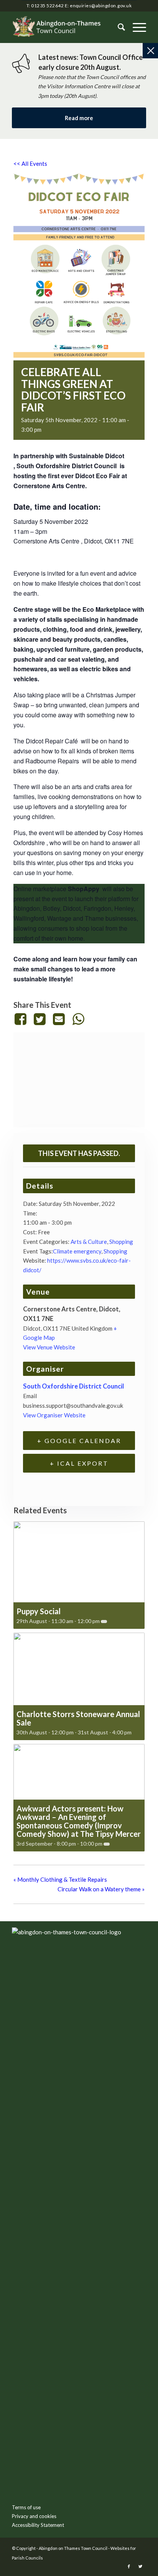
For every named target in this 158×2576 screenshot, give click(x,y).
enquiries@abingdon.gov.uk (101, 6)
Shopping (121, 1242)
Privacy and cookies (34, 2516)
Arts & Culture (89, 1242)
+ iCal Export (79, 1463)
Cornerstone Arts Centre (46, 541)
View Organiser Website (54, 1415)
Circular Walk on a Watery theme (101, 1889)
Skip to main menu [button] (79, 2053)
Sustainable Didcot (97, 456)
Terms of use (26, 2507)
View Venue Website (49, 1347)
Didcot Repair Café (52, 741)
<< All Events (30, 163)
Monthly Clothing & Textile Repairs (60, 1879)
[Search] (118, 27)
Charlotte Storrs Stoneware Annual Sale (78, 1718)
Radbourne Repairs (52, 761)
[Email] (59, 1019)
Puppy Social (39, 1611)
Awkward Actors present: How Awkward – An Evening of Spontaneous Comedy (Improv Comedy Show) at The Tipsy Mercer (79, 1821)
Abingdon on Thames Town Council (73, 2548)
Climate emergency (77, 1251)
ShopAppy (84, 889)
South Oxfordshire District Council (67, 466)
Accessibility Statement (38, 2525)
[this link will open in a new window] (22, 1019)
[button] (136, 27)
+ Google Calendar (79, 1441)
